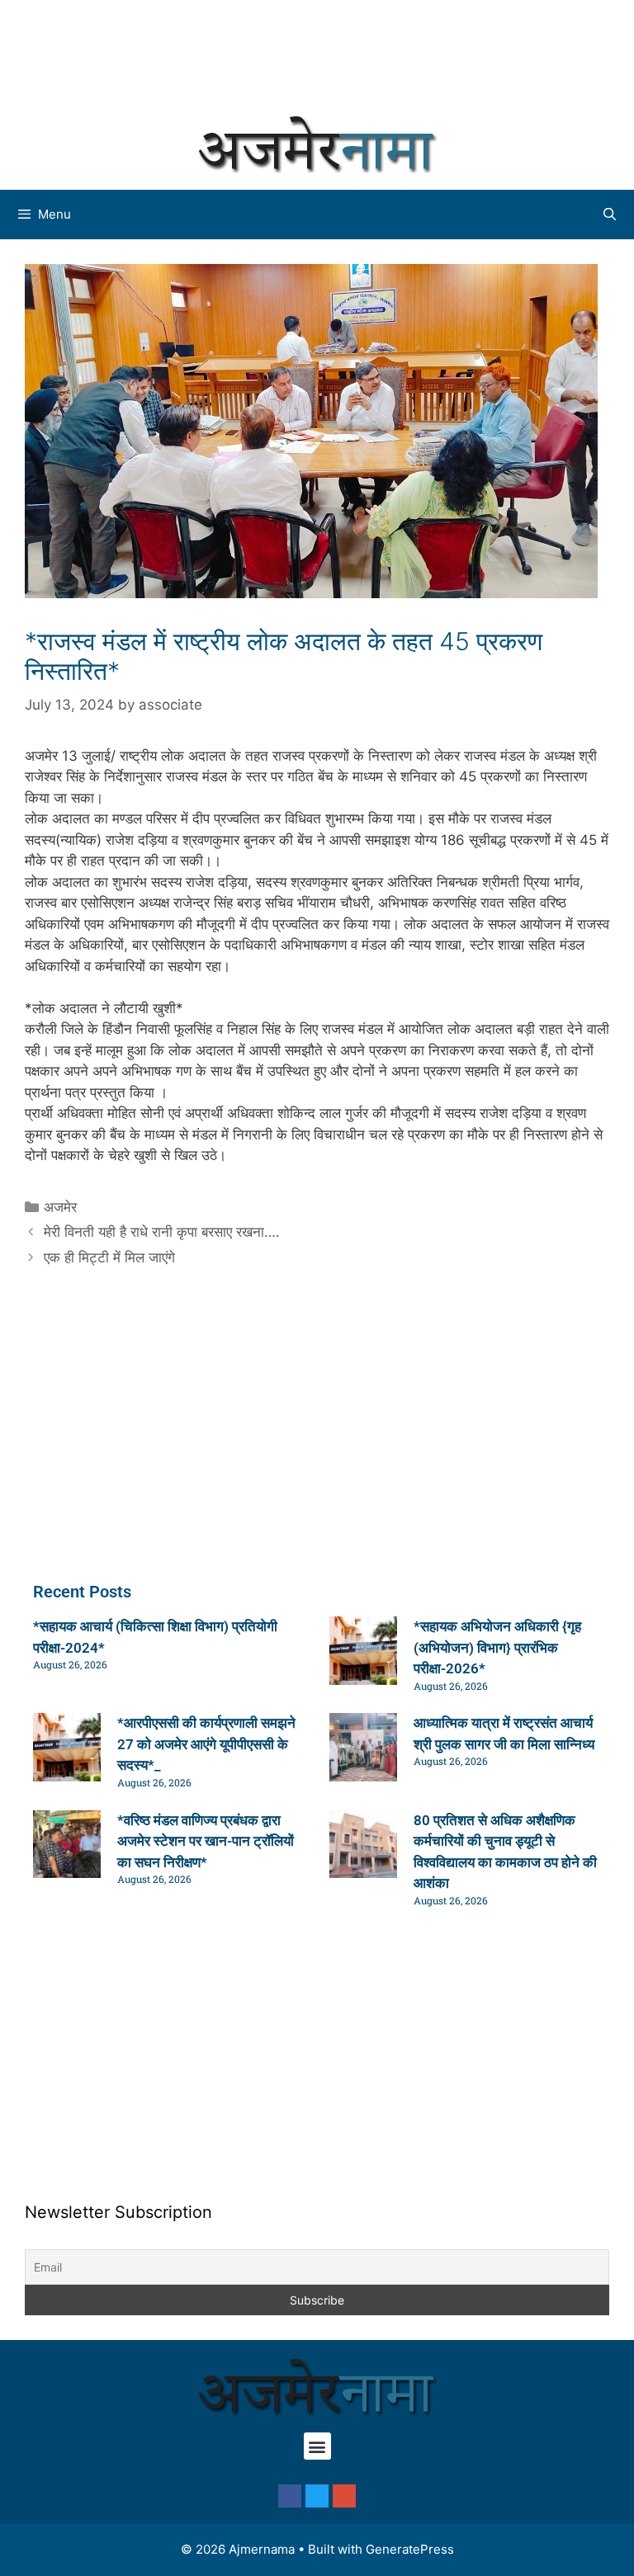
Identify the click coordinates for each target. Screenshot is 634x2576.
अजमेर (60, 1207)
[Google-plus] (344, 2496)
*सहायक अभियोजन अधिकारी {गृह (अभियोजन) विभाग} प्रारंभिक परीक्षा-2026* (497, 1647)
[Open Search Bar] (610, 215)
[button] (317, 2446)
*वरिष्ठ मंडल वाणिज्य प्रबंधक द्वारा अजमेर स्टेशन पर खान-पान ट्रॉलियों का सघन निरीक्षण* (206, 1841)
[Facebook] (290, 2496)
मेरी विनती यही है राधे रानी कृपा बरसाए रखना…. (162, 1232)
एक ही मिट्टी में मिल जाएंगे (109, 1257)
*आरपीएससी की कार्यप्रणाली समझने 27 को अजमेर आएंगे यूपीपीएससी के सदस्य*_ (206, 1744)
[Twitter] (317, 2496)
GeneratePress (410, 2549)
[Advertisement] (317, 54)
